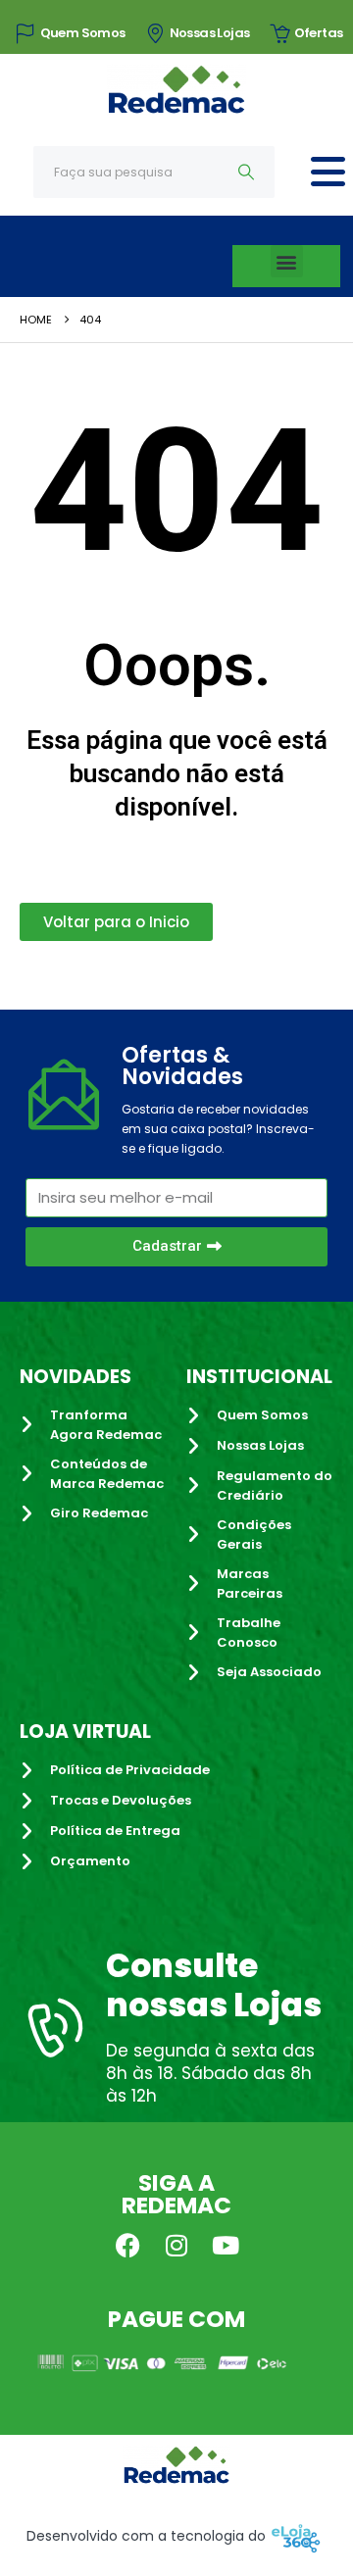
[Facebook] (127, 2245)
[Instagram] (176, 2245)
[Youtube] (226, 2245)
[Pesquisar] (247, 172)
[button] (287, 261)
